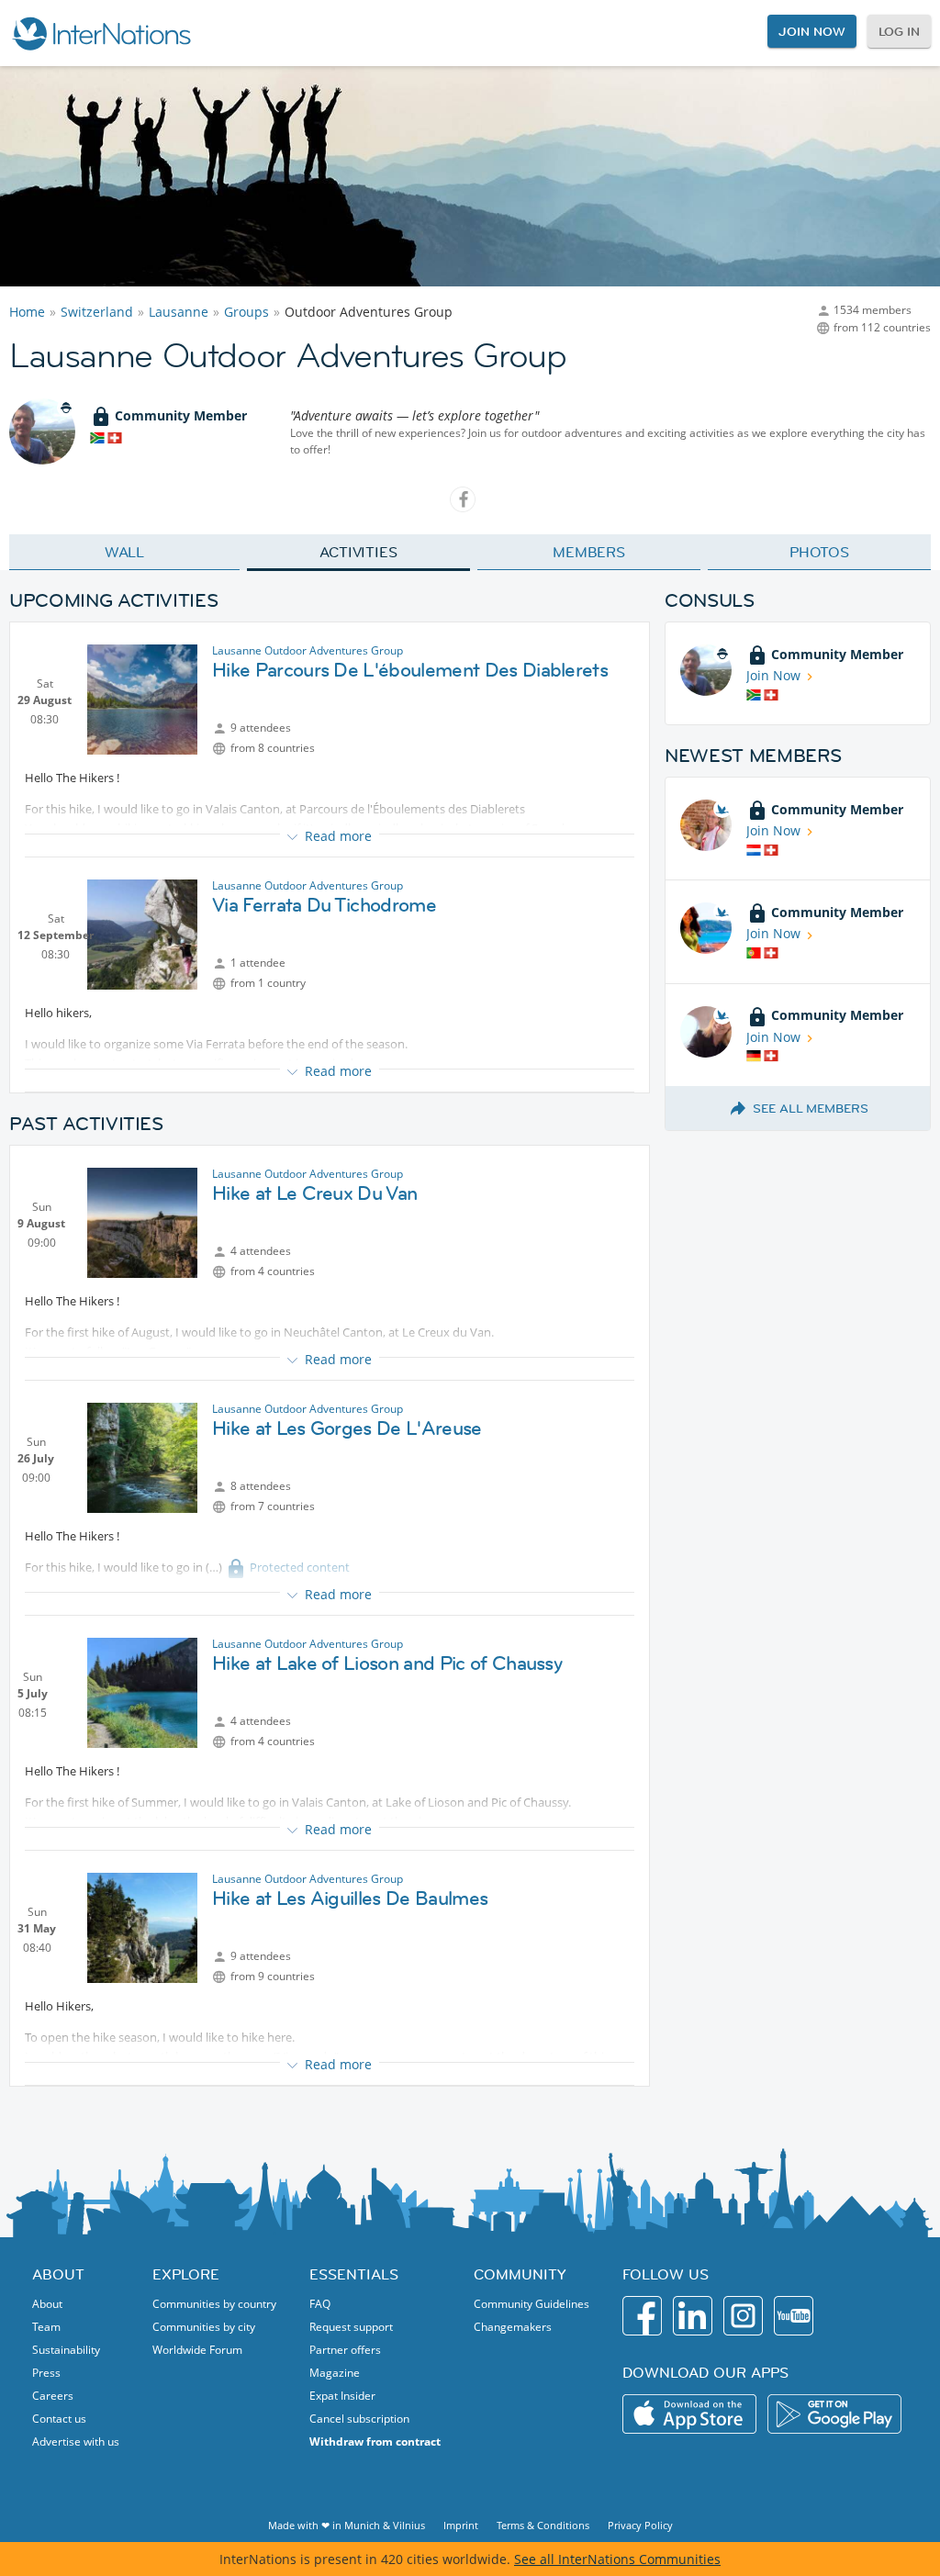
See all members (811, 1108)
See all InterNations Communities (617, 2559)
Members (589, 552)
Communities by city (204, 2327)
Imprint (461, 2525)
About (47, 2304)
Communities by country (214, 2304)
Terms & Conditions (543, 2525)
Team (46, 2327)
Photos (819, 552)
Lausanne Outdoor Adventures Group (308, 650)
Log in (899, 31)
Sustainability (66, 2350)
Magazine (335, 2373)
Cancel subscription (359, 2419)
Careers (53, 2396)
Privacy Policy (640, 2525)
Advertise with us (76, 2442)
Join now (811, 31)
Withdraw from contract (375, 2442)
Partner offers (345, 2350)
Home (27, 312)
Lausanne (179, 312)
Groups (246, 312)
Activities (358, 552)
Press (46, 2373)
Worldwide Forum (197, 2350)
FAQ (320, 2304)
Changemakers (513, 2327)
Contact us (59, 2419)
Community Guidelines (532, 2304)
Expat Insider (342, 2396)
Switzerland (97, 312)
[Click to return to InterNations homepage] (101, 33)
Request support (351, 2327)
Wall (125, 552)
